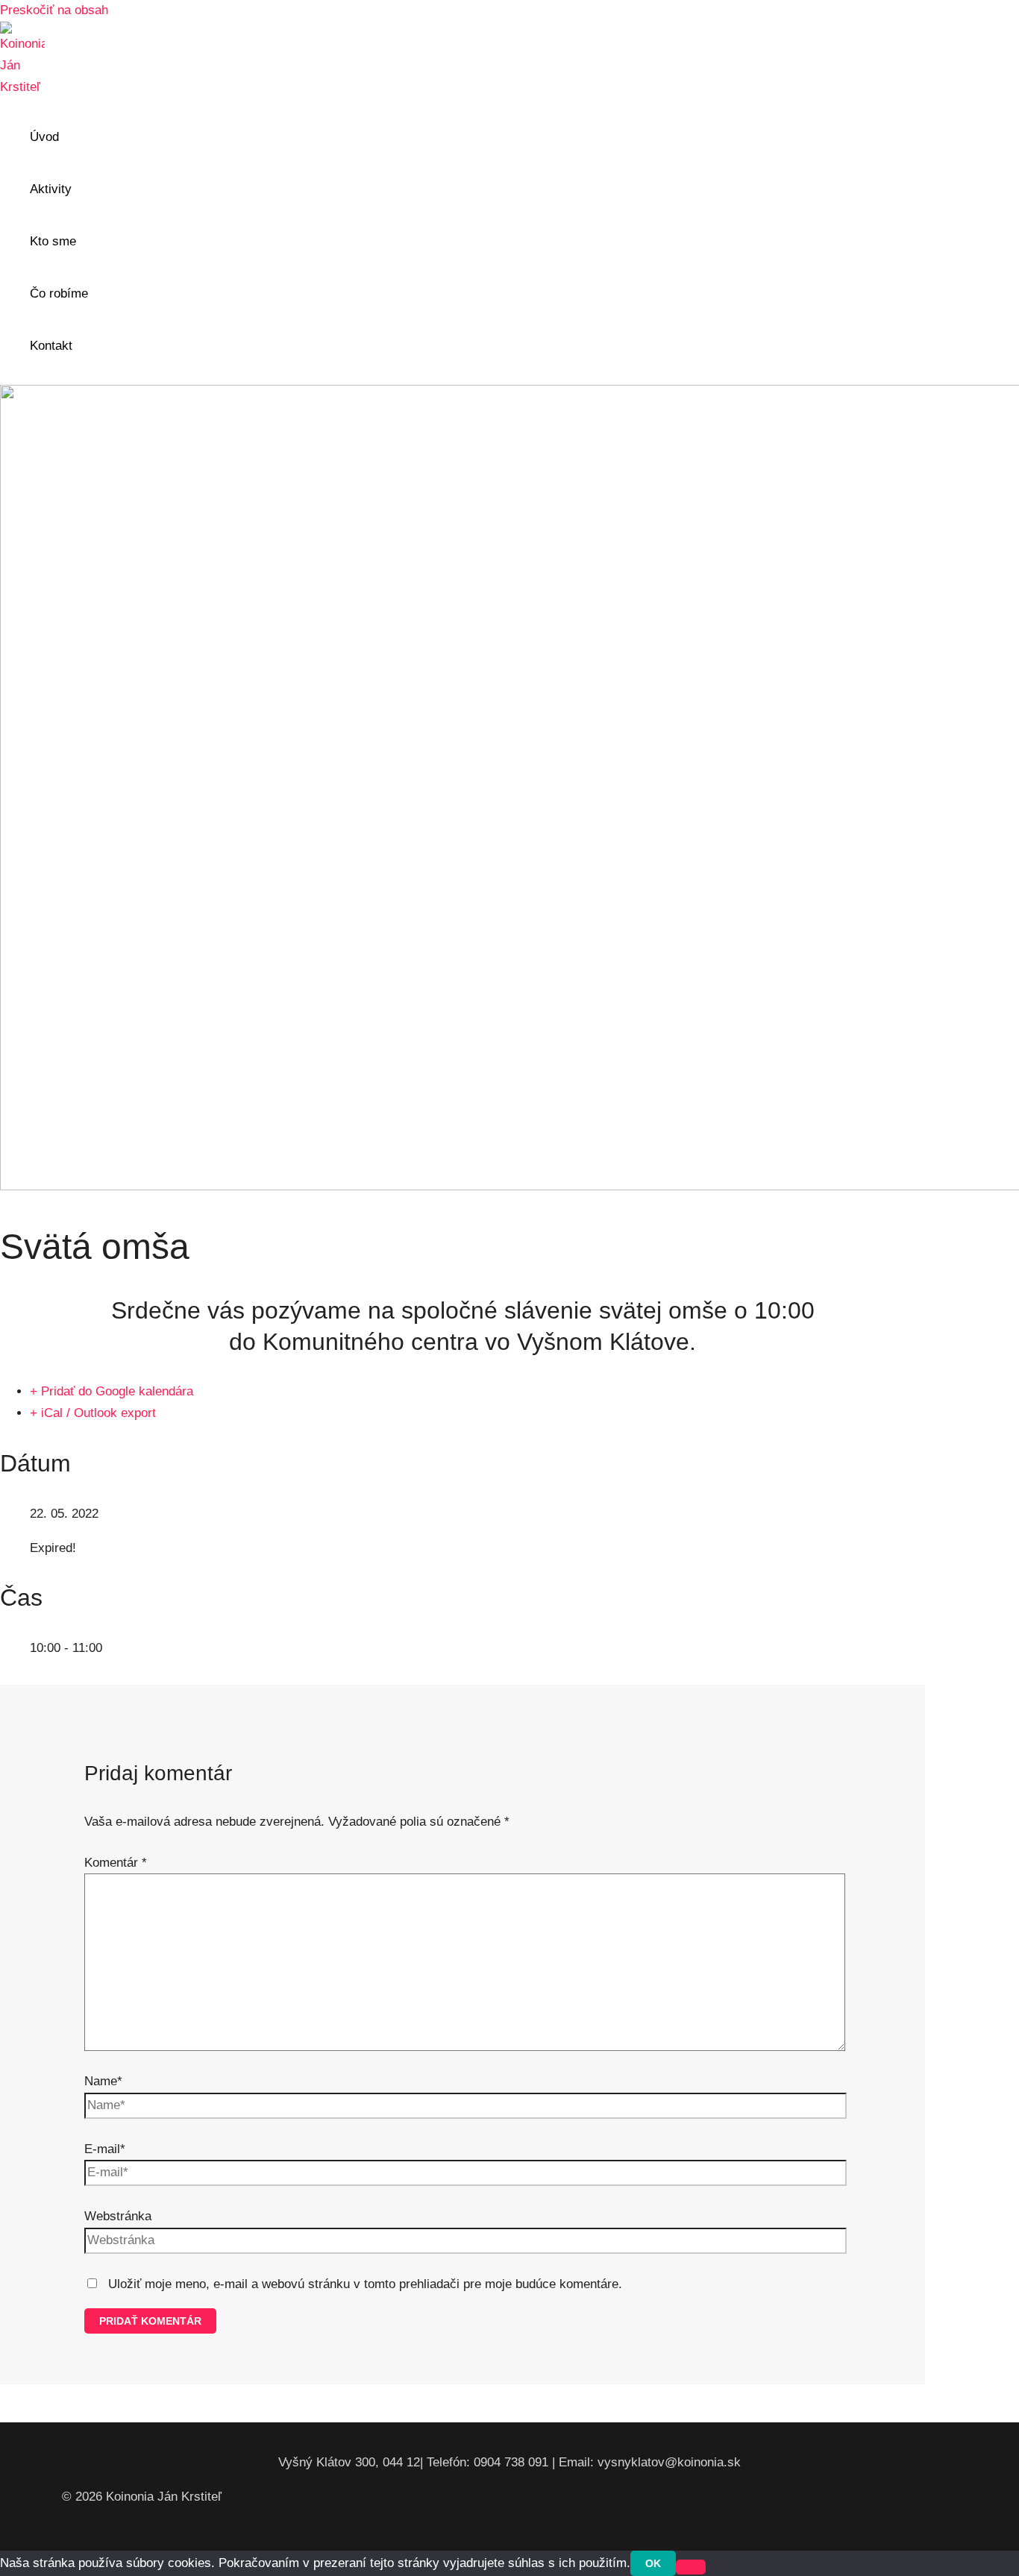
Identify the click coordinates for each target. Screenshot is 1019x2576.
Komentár (116, 1863)
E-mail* (105, 2149)
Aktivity (51, 189)
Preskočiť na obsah (54, 10)
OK (653, 2563)
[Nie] (691, 2567)
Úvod (44, 137)
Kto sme (53, 241)
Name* (103, 2081)
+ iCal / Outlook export (93, 1413)
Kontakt (51, 346)
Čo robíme (59, 293)
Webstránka (118, 2216)
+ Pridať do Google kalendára (112, 1391)
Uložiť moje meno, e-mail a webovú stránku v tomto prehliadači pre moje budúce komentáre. (365, 2284)
